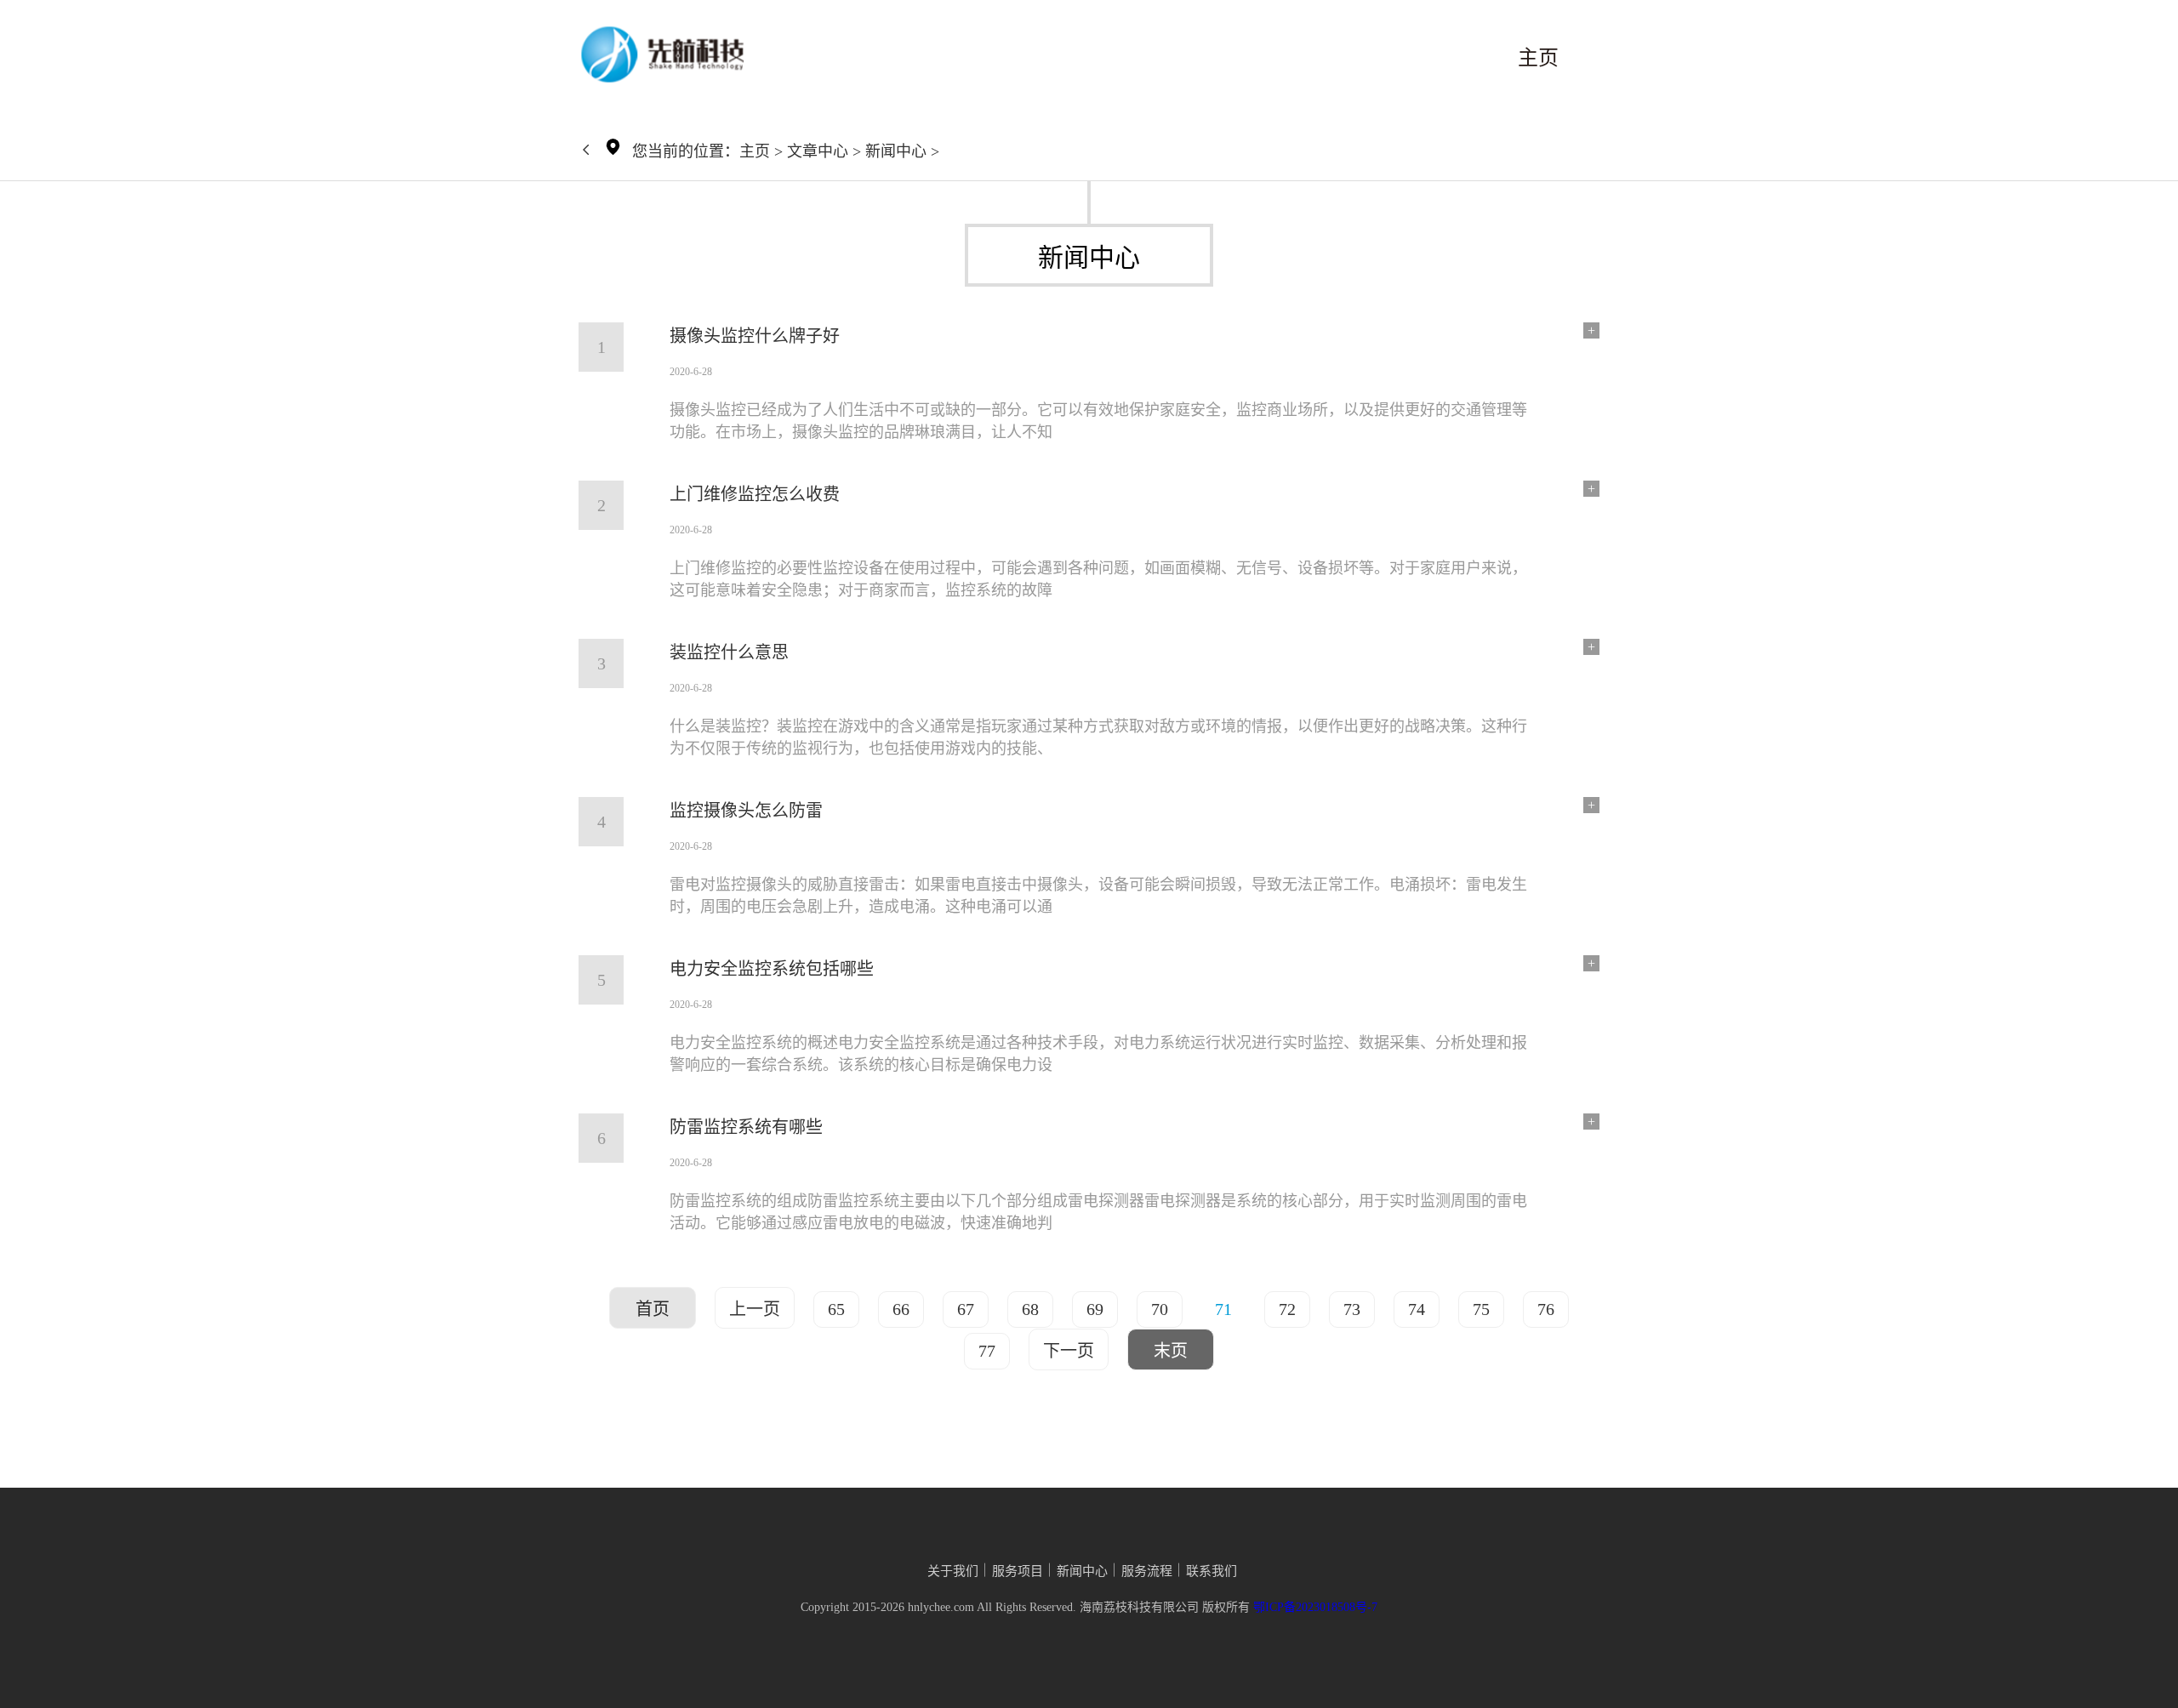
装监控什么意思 (729, 652)
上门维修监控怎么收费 (755, 494)
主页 (1538, 58)
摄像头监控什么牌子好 (755, 336)
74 (1417, 1309)
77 (987, 1351)
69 (1095, 1309)
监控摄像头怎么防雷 (746, 811)
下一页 (1069, 1351)
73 (1352, 1309)
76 (1546, 1309)
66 (901, 1309)
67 (966, 1309)
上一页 (755, 1309)
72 (1287, 1309)
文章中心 (818, 151)
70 (1160, 1309)
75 (1481, 1309)
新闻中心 (896, 151)
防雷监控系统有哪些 (746, 1127)
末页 (1171, 1351)
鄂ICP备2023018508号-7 (1315, 1607)
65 (836, 1309)
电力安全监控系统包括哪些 (772, 969)
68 (1030, 1309)
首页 (653, 1309)
